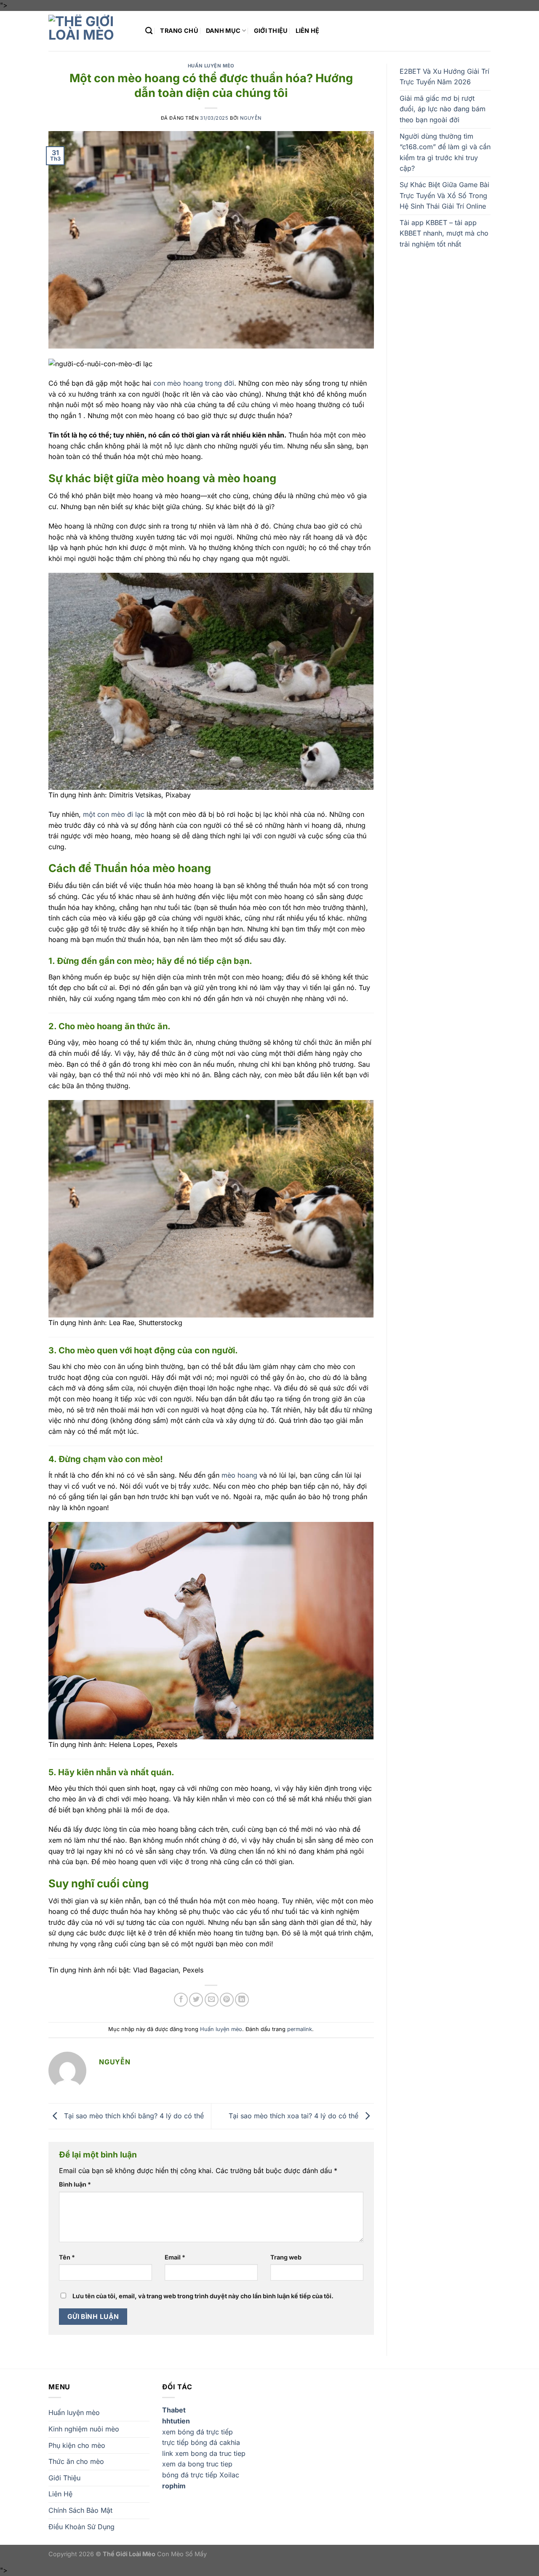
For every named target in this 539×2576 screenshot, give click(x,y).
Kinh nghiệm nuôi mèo (84, 2429)
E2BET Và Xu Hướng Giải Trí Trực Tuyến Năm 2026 (444, 77)
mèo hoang (239, 1475)
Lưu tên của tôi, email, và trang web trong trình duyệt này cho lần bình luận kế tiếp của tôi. (203, 2296)
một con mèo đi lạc (114, 814)
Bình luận (75, 2184)
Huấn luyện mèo (211, 66)
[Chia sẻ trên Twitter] (196, 2000)
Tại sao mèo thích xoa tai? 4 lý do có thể (295, 2115)
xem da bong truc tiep (197, 2464)
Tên (67, 2257)
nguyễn (251, 118)
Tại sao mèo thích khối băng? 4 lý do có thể (133, 2115)
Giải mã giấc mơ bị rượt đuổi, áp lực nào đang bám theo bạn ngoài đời (443, 109)
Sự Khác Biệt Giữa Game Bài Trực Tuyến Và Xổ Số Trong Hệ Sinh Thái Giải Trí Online (444, 195)
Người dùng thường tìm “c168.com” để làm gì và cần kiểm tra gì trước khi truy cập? (445, 152)
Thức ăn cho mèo (76, 2461)
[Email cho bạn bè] (212, 2000)
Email (175, 2257)
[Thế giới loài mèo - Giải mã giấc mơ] (91, 31)
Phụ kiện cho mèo (77, 2445)
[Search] (149, 31)
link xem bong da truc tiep (204, 2453)
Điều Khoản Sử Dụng (81, 2527)
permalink (300, 2029)
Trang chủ (179, 31)
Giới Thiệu (271, 31)
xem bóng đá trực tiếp (197, 2432)
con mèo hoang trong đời (194, 383)
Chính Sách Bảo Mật (80, 2510)
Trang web (286, 2257)
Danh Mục (223, 31)
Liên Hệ (308, 31)
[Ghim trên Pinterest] (227, 2000)
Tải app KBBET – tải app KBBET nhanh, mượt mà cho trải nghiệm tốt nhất (444, 233)
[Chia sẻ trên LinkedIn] (242, 2000)
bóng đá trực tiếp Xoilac (201, 2475)
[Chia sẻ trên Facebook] (181, 2000)
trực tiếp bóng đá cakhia (201, 2442)
